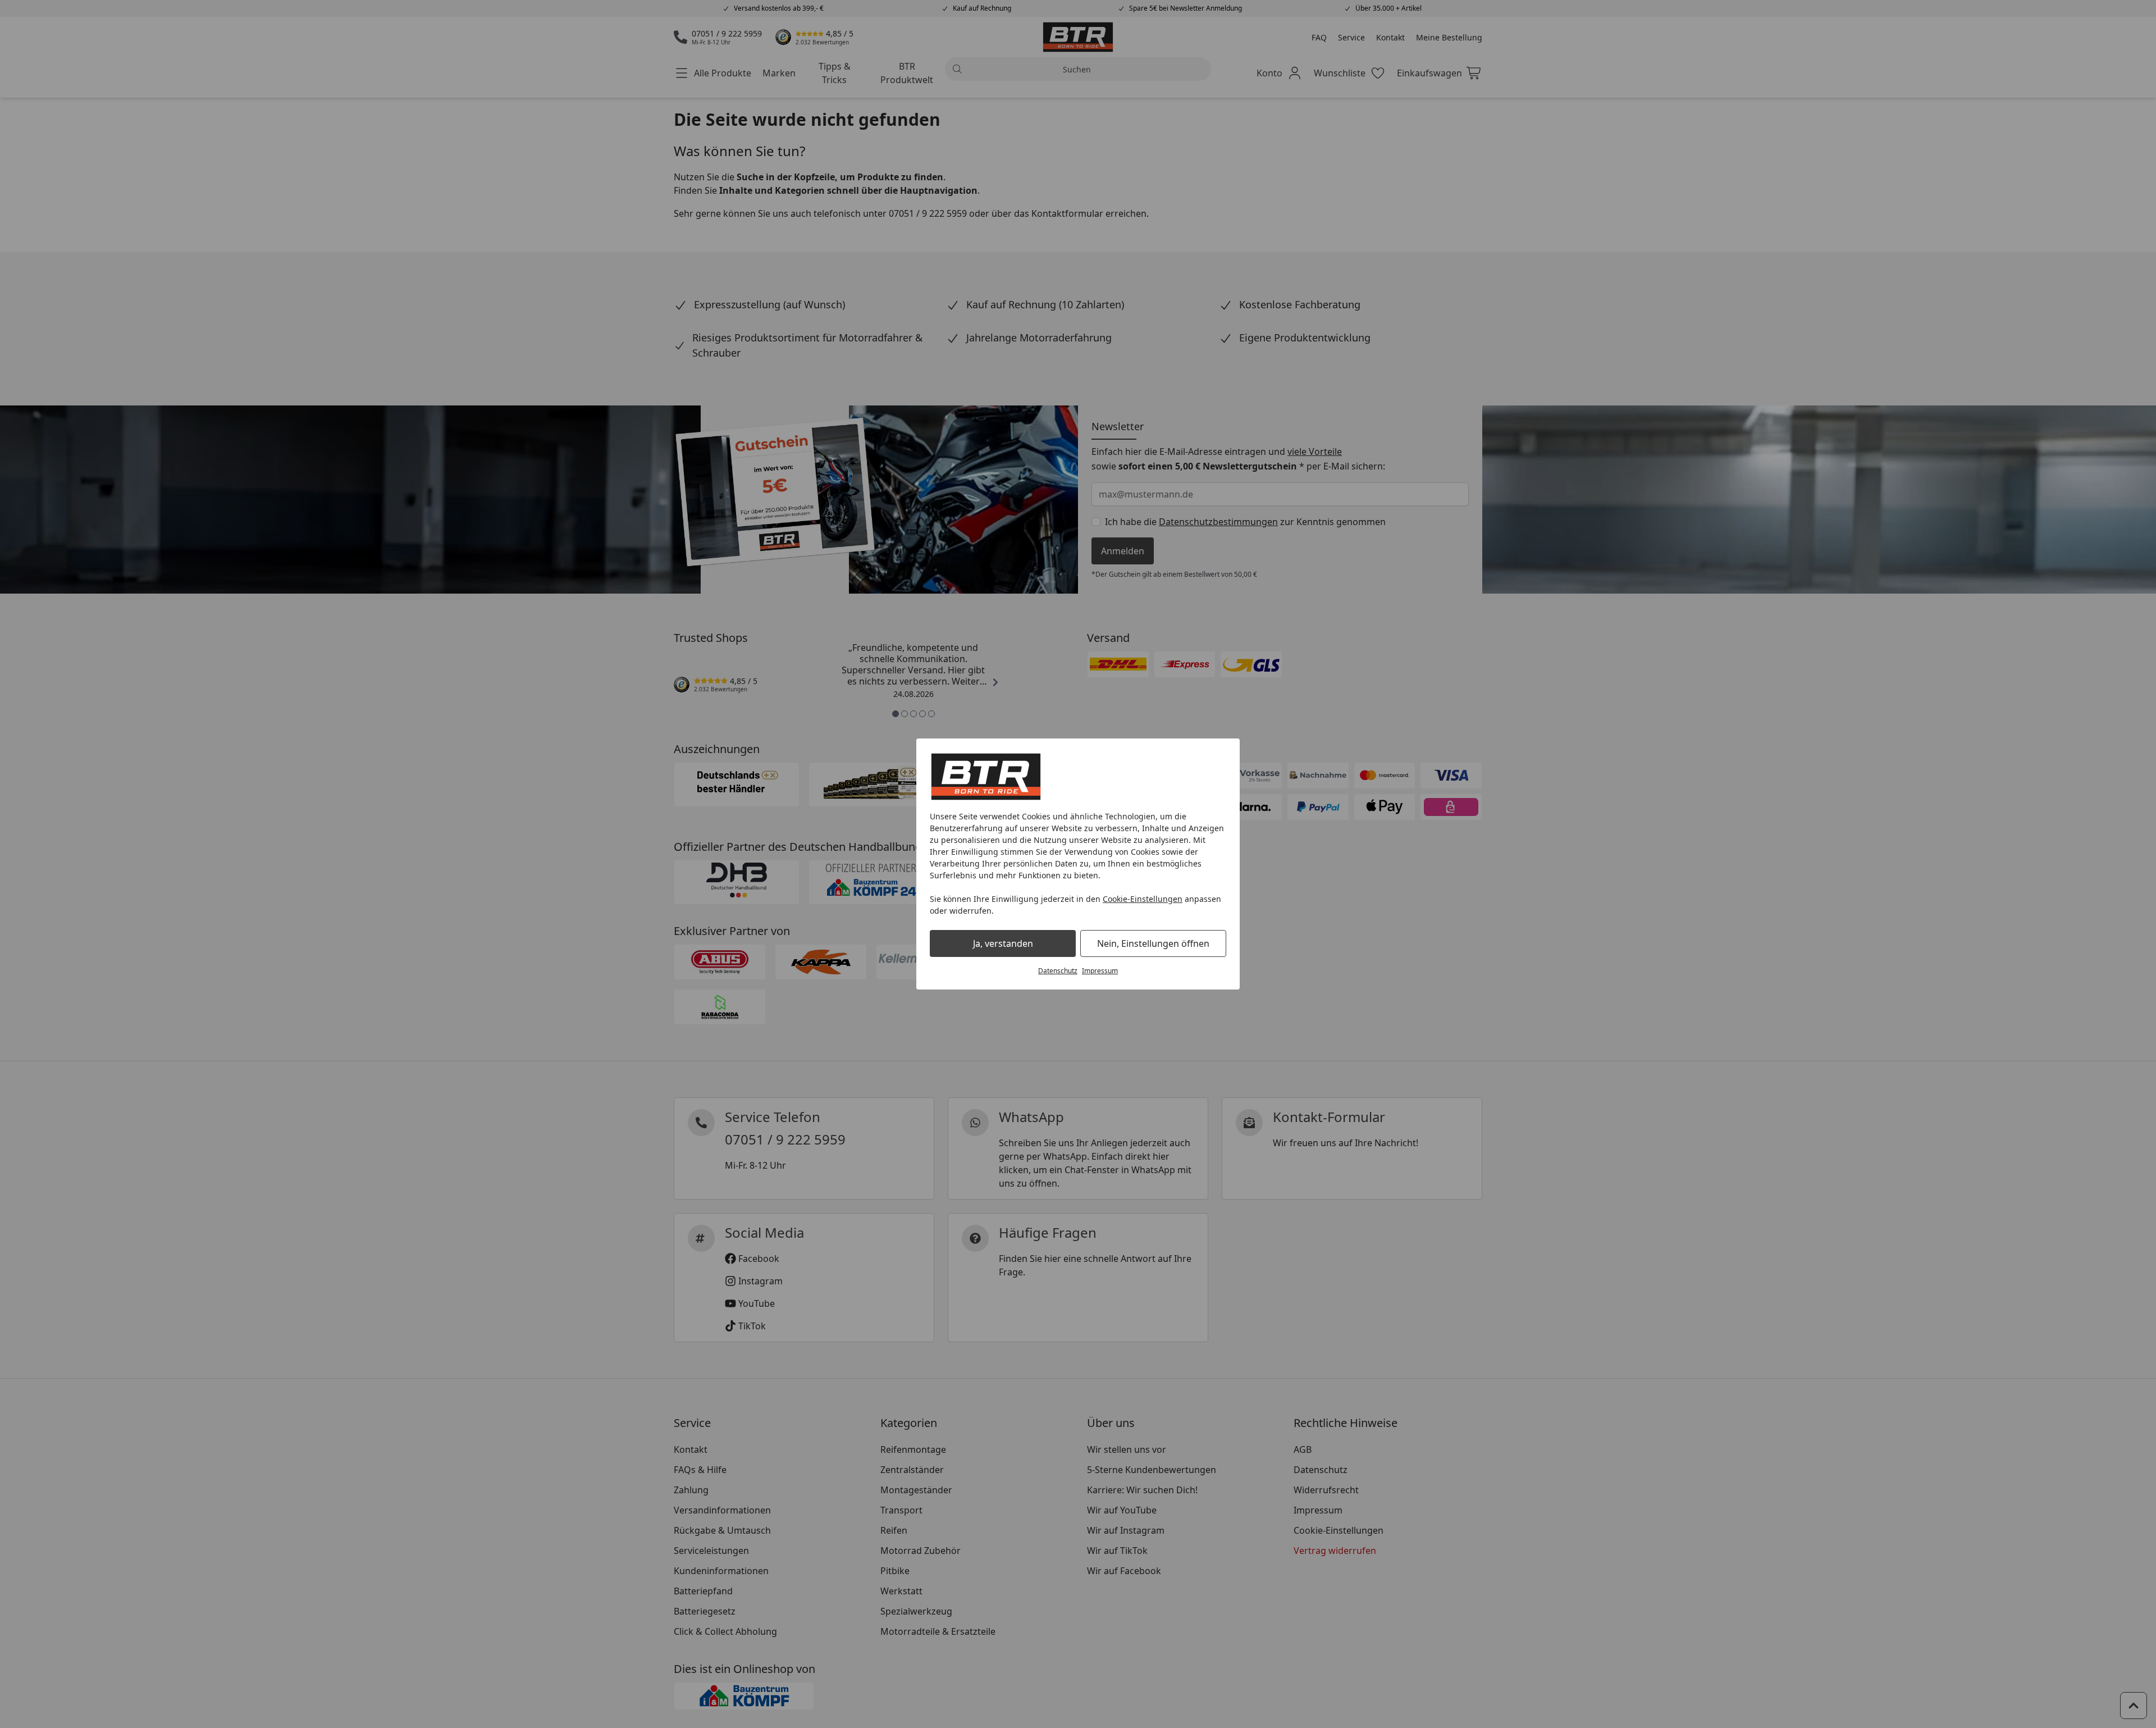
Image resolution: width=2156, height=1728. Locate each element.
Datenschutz (1058, 971)
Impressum (1100, 971)
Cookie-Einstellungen (1143, 899)
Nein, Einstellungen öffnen (1153, 943)
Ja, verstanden (1003, 943)
